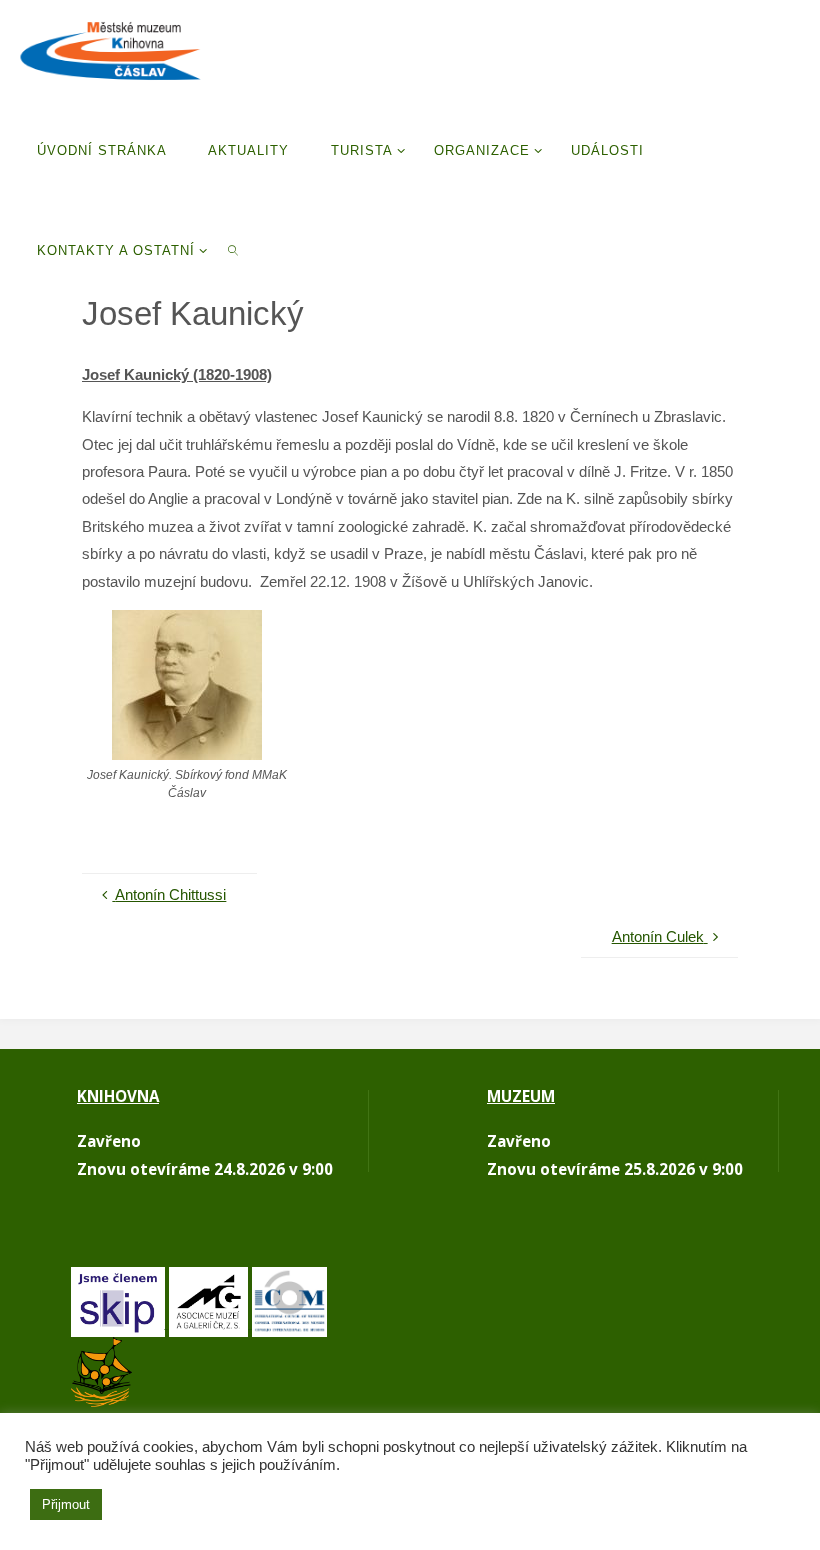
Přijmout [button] (66, 1504)
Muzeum (521, 1096)
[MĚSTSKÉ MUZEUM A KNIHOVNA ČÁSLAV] (110, 49)
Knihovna (118, 1096)
